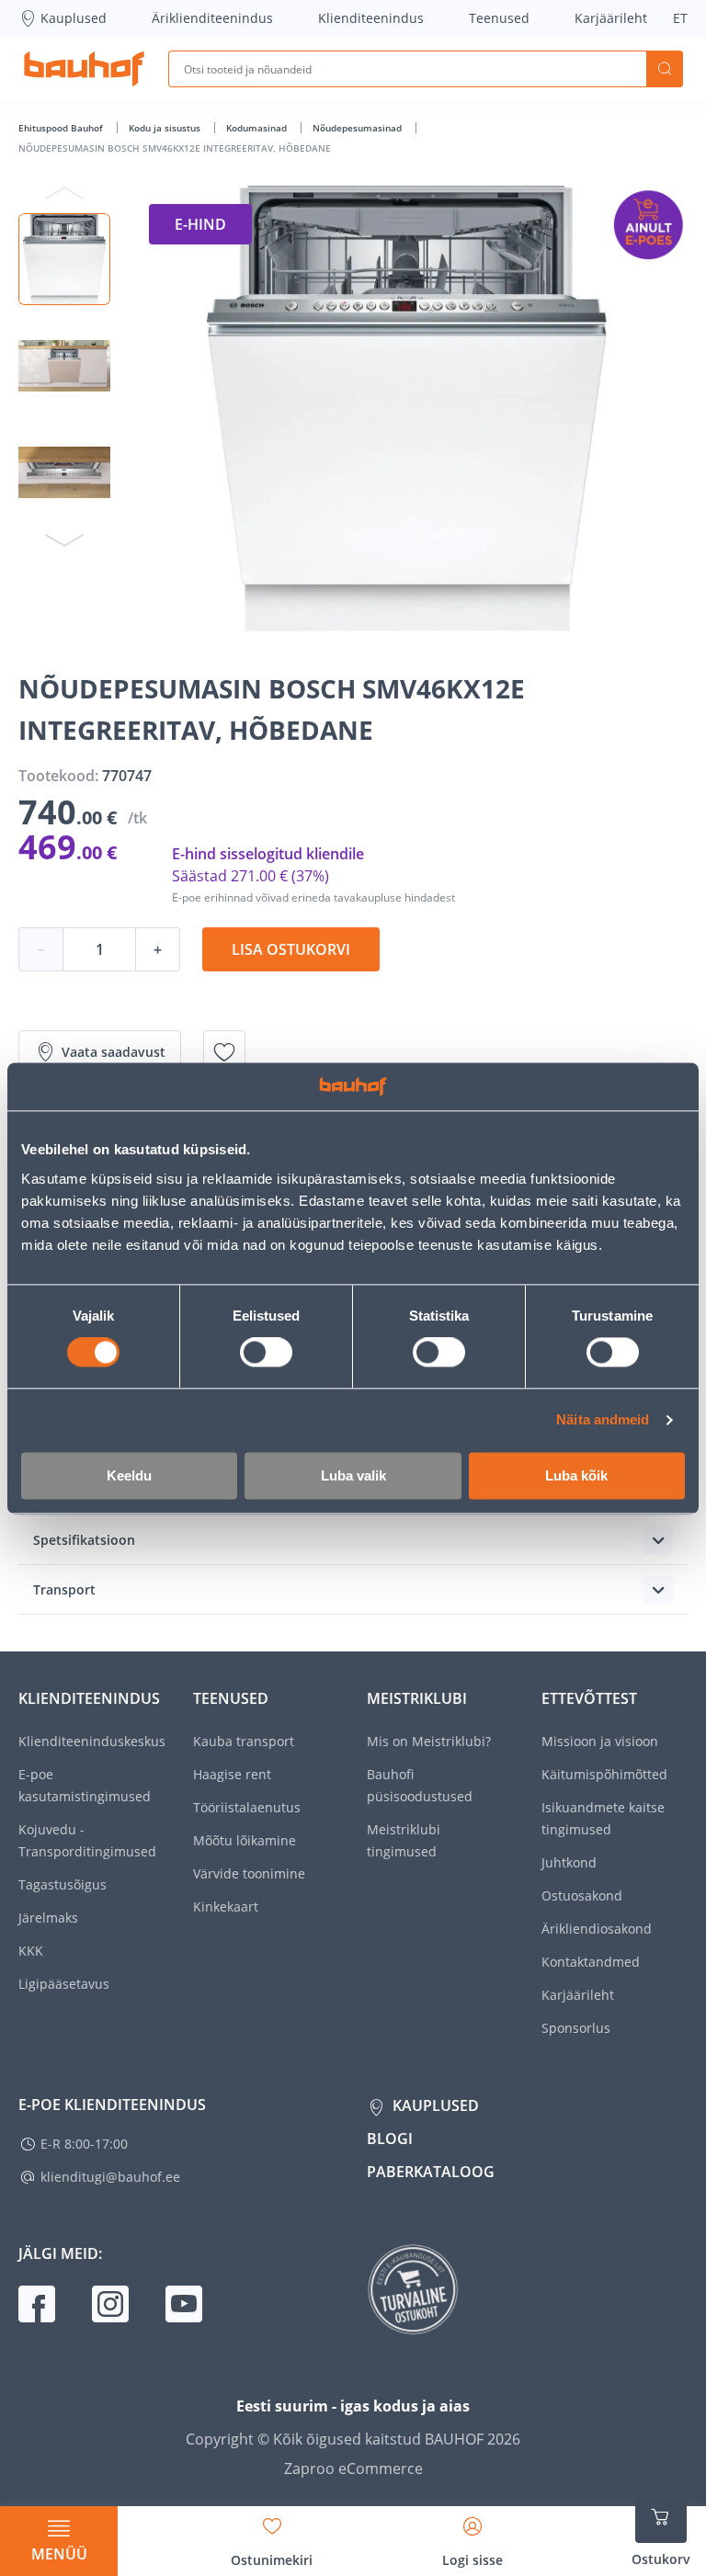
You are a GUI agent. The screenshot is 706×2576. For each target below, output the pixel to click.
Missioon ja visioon (600, 1741)
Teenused (499, 18)
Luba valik (353, 1475)
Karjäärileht (611, 18)
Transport (64, 1589)
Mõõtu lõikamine (245, 1840)
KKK (31, 1951)
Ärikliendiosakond (597, 1929)
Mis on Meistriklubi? (429, 1741)
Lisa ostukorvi (291, 949)
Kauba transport (244, 1741)
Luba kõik (576, 1475)
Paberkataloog (431, 2172)
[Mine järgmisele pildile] (64, 539)
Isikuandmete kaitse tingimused (603, 1818)
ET (680, 18)
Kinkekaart (226, 1906)
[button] (64, 259)
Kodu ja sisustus (166, 128)
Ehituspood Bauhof (62, 128)
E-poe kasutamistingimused (85, 1785)
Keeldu (129, 1475)
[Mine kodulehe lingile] (84, 69)
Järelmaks (48, 1918)
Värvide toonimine (249, 1873)
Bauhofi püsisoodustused (420, 1785)
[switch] (266, 1353)
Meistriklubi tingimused (404, 1840)
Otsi (665, 69)
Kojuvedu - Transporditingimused (87, 1840)
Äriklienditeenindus (212, 18)
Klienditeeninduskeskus (92, 1741)
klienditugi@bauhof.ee (110, 2177)
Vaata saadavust (114, 1052)
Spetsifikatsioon (84, 1540)
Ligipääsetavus (64, 1984)
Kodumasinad (258, 128)
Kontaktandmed (591, 1962)
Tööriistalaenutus (247, 1807)
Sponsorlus (576, 2028)
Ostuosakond (582, 1895)
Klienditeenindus (371, 18)
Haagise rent (232, 1774)
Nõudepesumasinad (359, 128)
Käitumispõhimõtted (604, 1774)
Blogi (390, 2139)
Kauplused (74, 18)
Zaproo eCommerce (353, 2468)
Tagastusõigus (63, 1884)
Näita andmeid (603, 1420)
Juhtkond (569, 1862)
